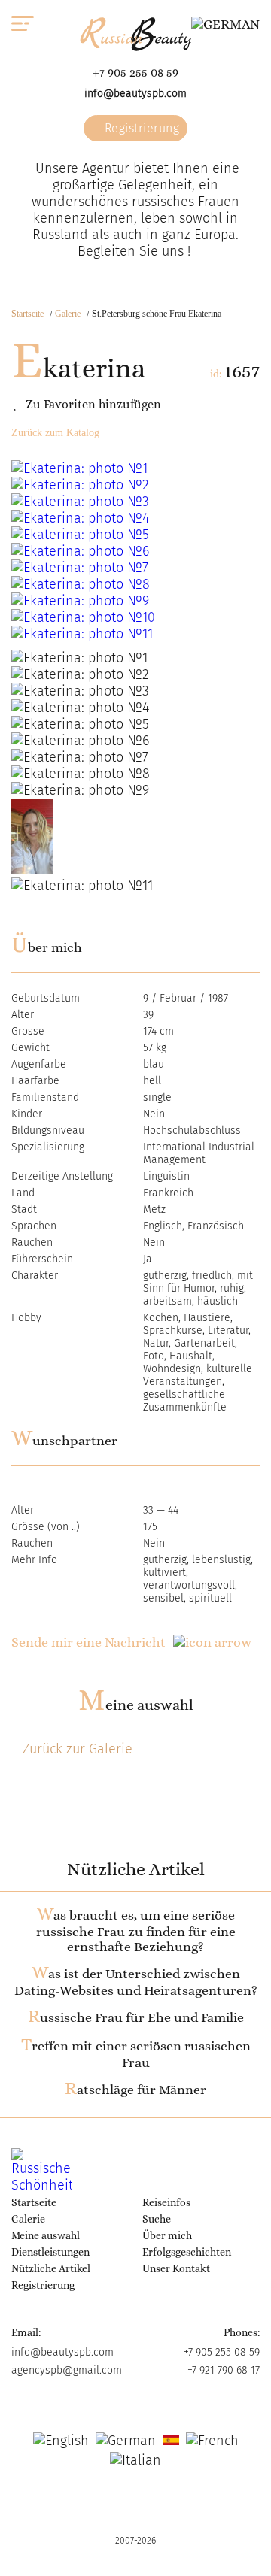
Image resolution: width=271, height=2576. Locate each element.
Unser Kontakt (176, 2268)
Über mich (167, 2235)
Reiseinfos (166, 2202)
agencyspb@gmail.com (67, 2370)
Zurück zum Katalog (55, 433)
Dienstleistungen (50, 2252)
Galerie (68, 314)
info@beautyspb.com (135, 94)
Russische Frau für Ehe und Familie (136, 2017)
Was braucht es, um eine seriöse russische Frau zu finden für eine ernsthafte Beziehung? (136, 1931)
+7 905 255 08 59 (135, 73)
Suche (157, 2219)
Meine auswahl (136, 1705)
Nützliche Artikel (51, 2268)
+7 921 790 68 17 (224, 2370)
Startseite (27, 314)
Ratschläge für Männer (135, 2090)
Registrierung (140, 128)
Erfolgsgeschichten (187, 2252)
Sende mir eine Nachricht (88, 1642)
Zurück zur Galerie (78, 1749)
